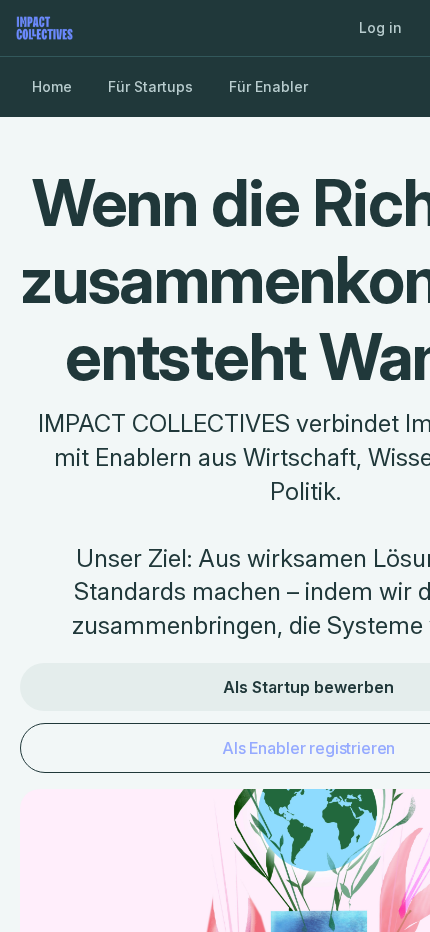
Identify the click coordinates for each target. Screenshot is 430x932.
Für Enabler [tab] (268, 86)
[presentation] (215, 466)
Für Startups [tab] (150, 86)
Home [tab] (52, 86)
